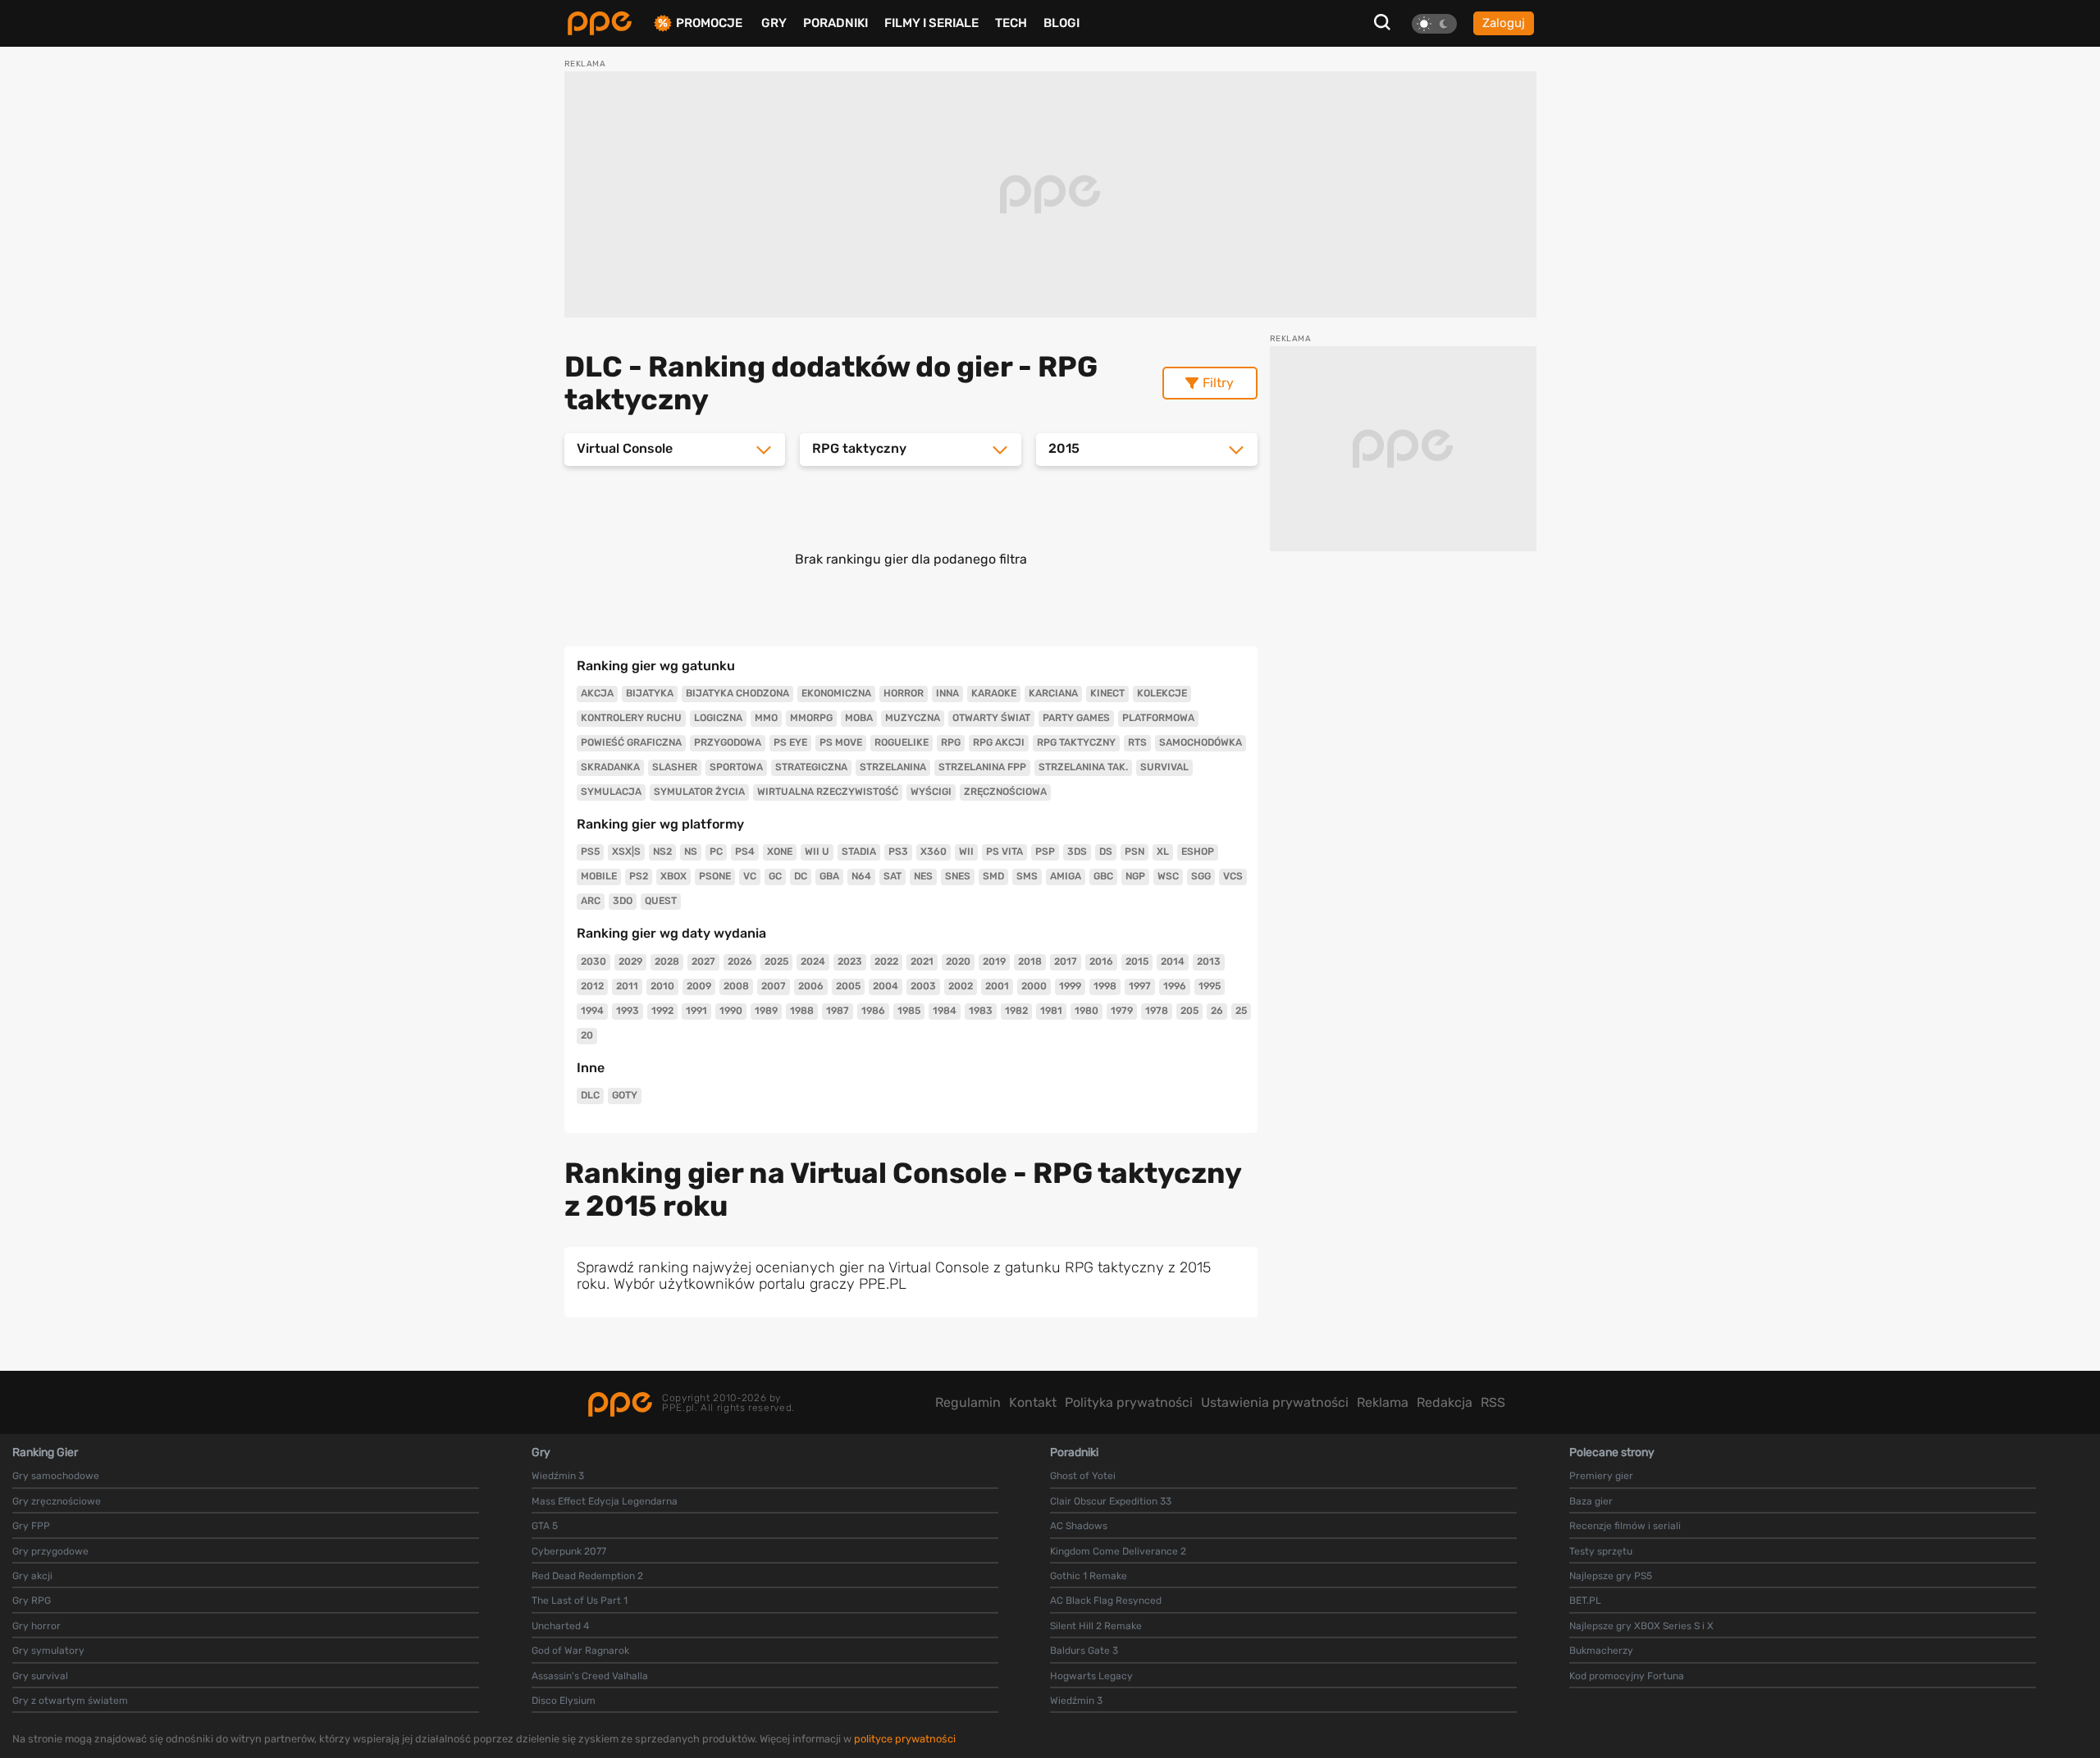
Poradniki (835, 23)
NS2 (662, 852)
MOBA (859, 718)
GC (775, 876)
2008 (736, 986)
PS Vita (1004, 852)
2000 (1034, 986)
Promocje (709, 23)
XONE (780, 852)
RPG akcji (999, 742)
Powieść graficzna (631, 742)
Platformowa (1158, 718)
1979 (1122, 1011)
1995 (1210, 986)
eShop (1198, 852)
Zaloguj (1504, 23)
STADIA (859, 852)
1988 (802, 1011)
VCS (1233, 876)
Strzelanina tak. (1083, 767)
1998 (1105, 986)
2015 (1137, 961)
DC (801, 876)
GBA (829, 876)
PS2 (639, 876)
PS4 (745, 852)
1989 (766, 1011)
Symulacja (611, 792)
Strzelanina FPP (982, 767)
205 (1189, 1011)
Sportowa (736, 767)
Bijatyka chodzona (737, 693)
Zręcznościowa (1005, 792)
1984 (945, 1011)
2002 (961, 986)
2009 (699, 986)
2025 (776, 961)
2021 (922, 961)
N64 (861, 876)
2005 (848, 986)
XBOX (673, 876)
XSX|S (626, 852)
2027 (703, 961)
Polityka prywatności (1129, 1402)
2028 (667, 961)
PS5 (590, 852)
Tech (1011, 23)
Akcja (597, 693)
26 (1217, 1011)
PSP (1045, 852)
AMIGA (1066, 876)
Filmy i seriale (931, 23)
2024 (813, 961)
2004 (886, 986)
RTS (1137, 742)
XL (1163, 852)
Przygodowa (728, 742)
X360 (934, 852)
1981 (1051, 1011)
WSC (1168, 876)
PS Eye (790, 742)
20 (587, 1035)
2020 (958, 961)
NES (923, 876)
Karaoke (994, 693)
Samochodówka (1201, 742)
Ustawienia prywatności (1275, 1402)
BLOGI (1061, 23)
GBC (1103, 876)
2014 (1173, 961)
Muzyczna (913, 718)
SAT (892, 876)
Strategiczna (811, 767)
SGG (1201, 876)
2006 (811, 986)
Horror (904, 693)
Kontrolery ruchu (631, 718)
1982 (1016, 1011)
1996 (1175, 986)
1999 (1070, 986)
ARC (591, 901)
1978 (1157, 1011)
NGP (1135, 876)
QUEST (661, 901)
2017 (1066, 961)
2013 (1209, 961)
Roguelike (902, 742)
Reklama (1383, 1402)
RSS (1493, 1402)
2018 (1030, 961)
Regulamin (968, 1402)
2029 (630, 961)
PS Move (841, 742)
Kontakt (1033, 1402)
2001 (997, 986)
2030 (593, 961)
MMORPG (811, 718)
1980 (1087, 1011)
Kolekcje (1162, 693)
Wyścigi (931, 792)
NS (691, 852)
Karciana (1053, 693)
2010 (662, 986)
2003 (923, 986)
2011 (627, 986)
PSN (1134, 852)
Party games (1076, 718)
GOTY (625, 1095)
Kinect (1107, 693)
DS (1106, 852)
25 (1241, 1011)
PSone (715, 876)
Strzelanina (893, 767)
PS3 (898, 852)
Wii (966, 852)
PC (716, 852)
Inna (947, 693)
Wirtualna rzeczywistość (828, 792)
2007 (774, 986)
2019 (994, 961)
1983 (981, 1011)
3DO (623, 901)
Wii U (817, 852)
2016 (1101, 961)
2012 (592, 986)
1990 (731, 1011)
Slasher (675, 767)
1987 (838, 1011)
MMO (766, 718)
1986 (873, 1011)
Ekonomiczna (836, 693)
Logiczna (718, 718)
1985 (909, 1011)
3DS (1077, 852)
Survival (1164, 767)
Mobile (599, 876)
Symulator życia (699, 792)
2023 (850, 961)
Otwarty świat (991, 718)
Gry (774, 23)
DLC (590, 1095)
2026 (740, 961)
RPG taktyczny (1076, 742)
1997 (1140, 986)
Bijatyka (650, 693)
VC (750, 876)
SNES (958, 876)
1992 (662, 1011)
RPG (951, 742)
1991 (696, 1011)
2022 (886, 961)
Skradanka (610, 767)
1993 (628, 1011)
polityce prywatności (905, 1739)
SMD (993, 876)
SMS (1027, 876)
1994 (592, 1011)
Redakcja (1445, 1402)
